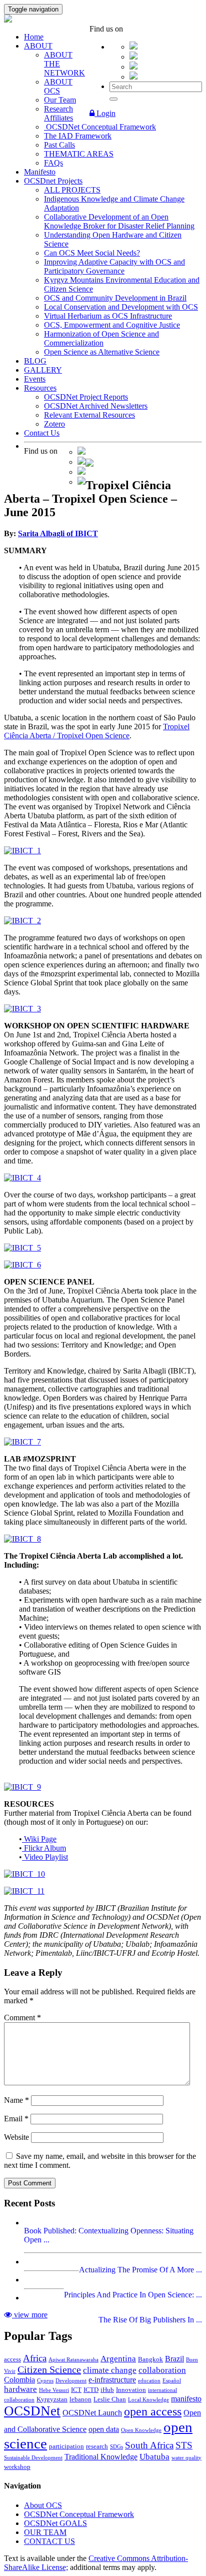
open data (104, 2429)
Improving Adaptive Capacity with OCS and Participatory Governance (114, 266)
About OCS (43, 2505)
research (97, 2446)
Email (16, 2119)
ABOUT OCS (58, 86)
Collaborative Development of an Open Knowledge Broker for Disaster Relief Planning (119, 221)
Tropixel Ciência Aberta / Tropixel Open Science (97, 731)
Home (34, 37)
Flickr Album (44, 1848)
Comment (22, 2018)
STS (184, 2445)
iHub (107, 2390)
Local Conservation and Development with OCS (121, 307)
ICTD (91, 2390)
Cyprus (45, 2381)
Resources (40, 388)
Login (105, 113)
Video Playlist (45, 1857)
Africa (35, 2358)
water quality (186, 2458)
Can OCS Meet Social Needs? (92, 253)
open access (153, 2411)
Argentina (118, 2359)
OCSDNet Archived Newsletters (96, 406)
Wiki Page (39, 1839)
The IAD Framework (78, 136)
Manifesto (40, 172)
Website (16, 2137)
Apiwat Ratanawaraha (73, 2360)
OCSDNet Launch (92, 2413)
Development (71, 2381)
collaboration (162, 2370)
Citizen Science (49, 2369)
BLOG (35, 361)
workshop (17, 2467)
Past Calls (59, 145)
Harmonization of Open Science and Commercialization (101, 338)
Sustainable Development (33, 2458)
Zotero (54, 424)
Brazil (174, 2359)
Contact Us (42, 433)
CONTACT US (49, 2541)
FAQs (53, 163)
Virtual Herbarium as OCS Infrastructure (108, 316)
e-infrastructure (112, 2380)
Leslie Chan (110, 2399)
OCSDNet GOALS (55, 2523)
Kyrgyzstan (52, 2399)
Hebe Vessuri (54, 2390)
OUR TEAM (45, 2532)
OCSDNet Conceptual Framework (100, 127)
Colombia (19, 2380)
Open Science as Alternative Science (102, 352)
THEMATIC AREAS (79, 154)
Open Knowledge (141, 2430)
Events (35, 379)
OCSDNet (32, 2411)
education (149, 2381)
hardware (20, 2389)
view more (30, 2315)
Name (16, 2100)
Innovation (131, 2390)
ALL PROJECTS (72, 190)
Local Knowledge (148, 2400)
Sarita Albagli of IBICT (58, 533)
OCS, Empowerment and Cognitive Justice (112, 325)
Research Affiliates (58, 113)
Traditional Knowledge (101, 2457)
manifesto (186, 2399)
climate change (110, 2370)
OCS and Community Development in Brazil (115, 298)
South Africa (149, 2445)
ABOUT (38, 46)
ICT (76, 2390)
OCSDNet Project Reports (86, 397)
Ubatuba (154, 2457)
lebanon (80, 2399)
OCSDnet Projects (53, 181)
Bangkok (150, 2359)
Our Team (60, 100)
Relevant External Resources (89, 415)
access (12, 2359)
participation (66, 2446)
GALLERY (43, 370)
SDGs (116, 2447)
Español (172, 2381)
